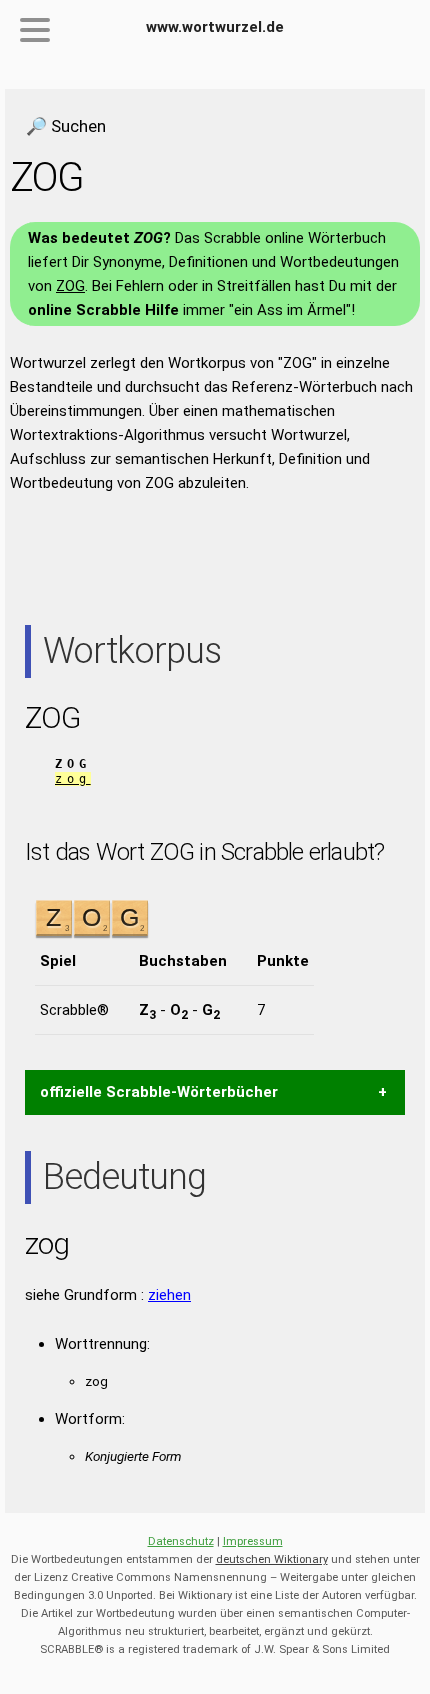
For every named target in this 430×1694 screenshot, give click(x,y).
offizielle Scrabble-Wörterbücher (159, 1092)
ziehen (169, 1295)
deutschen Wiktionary (272, 1559)
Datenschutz (181, 1541)
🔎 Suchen (66, 126)
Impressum (253, 1541)
